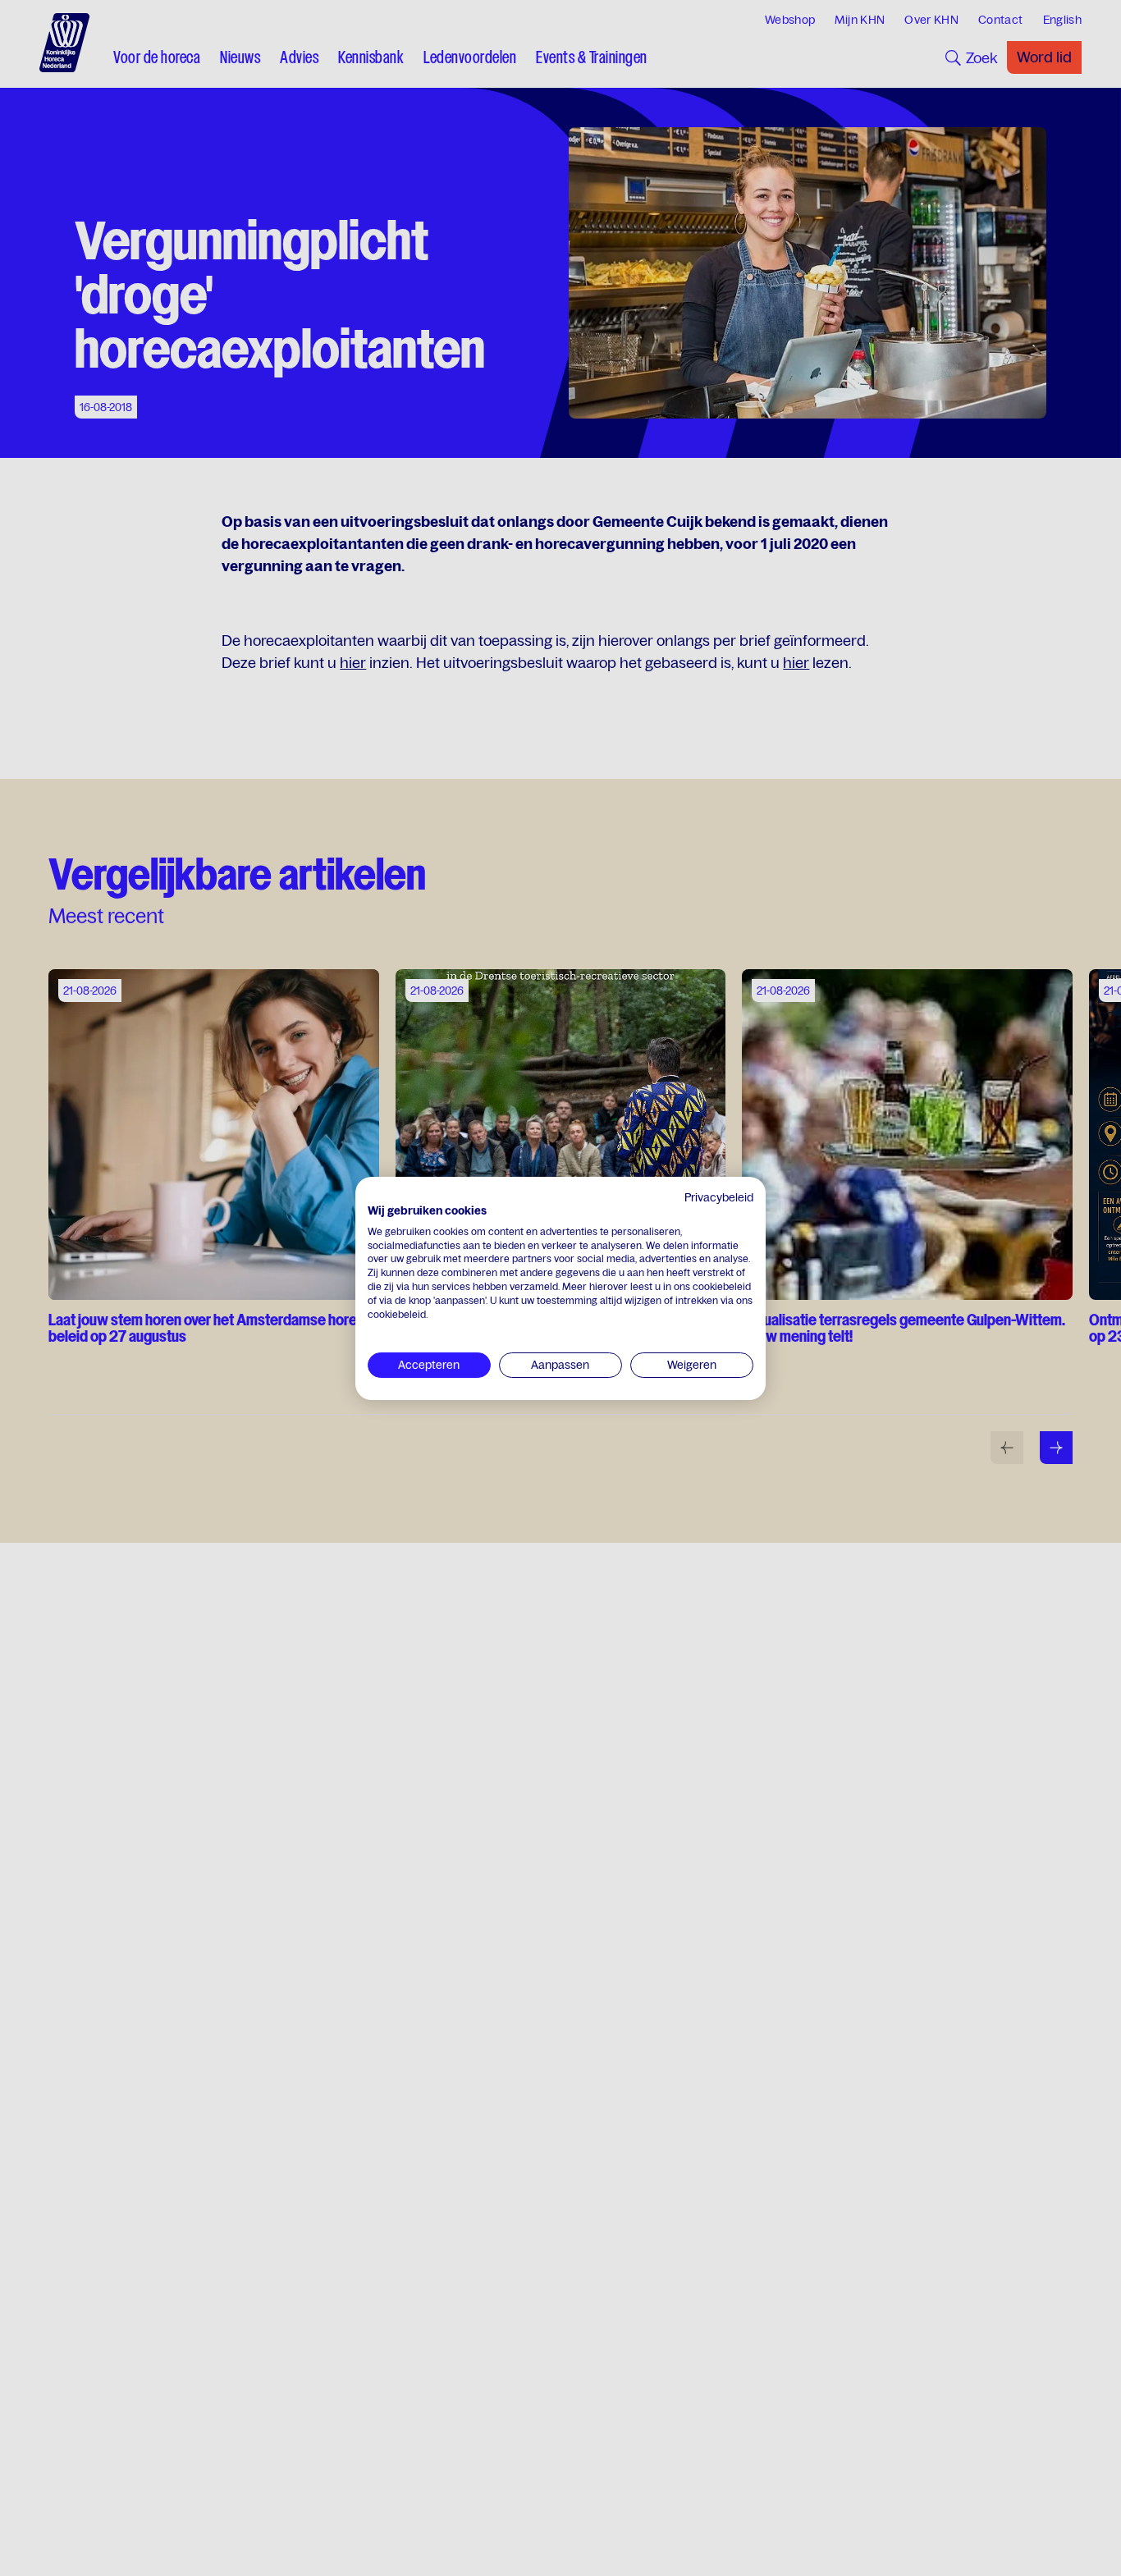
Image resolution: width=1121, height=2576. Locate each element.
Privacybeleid (719, 1197)
